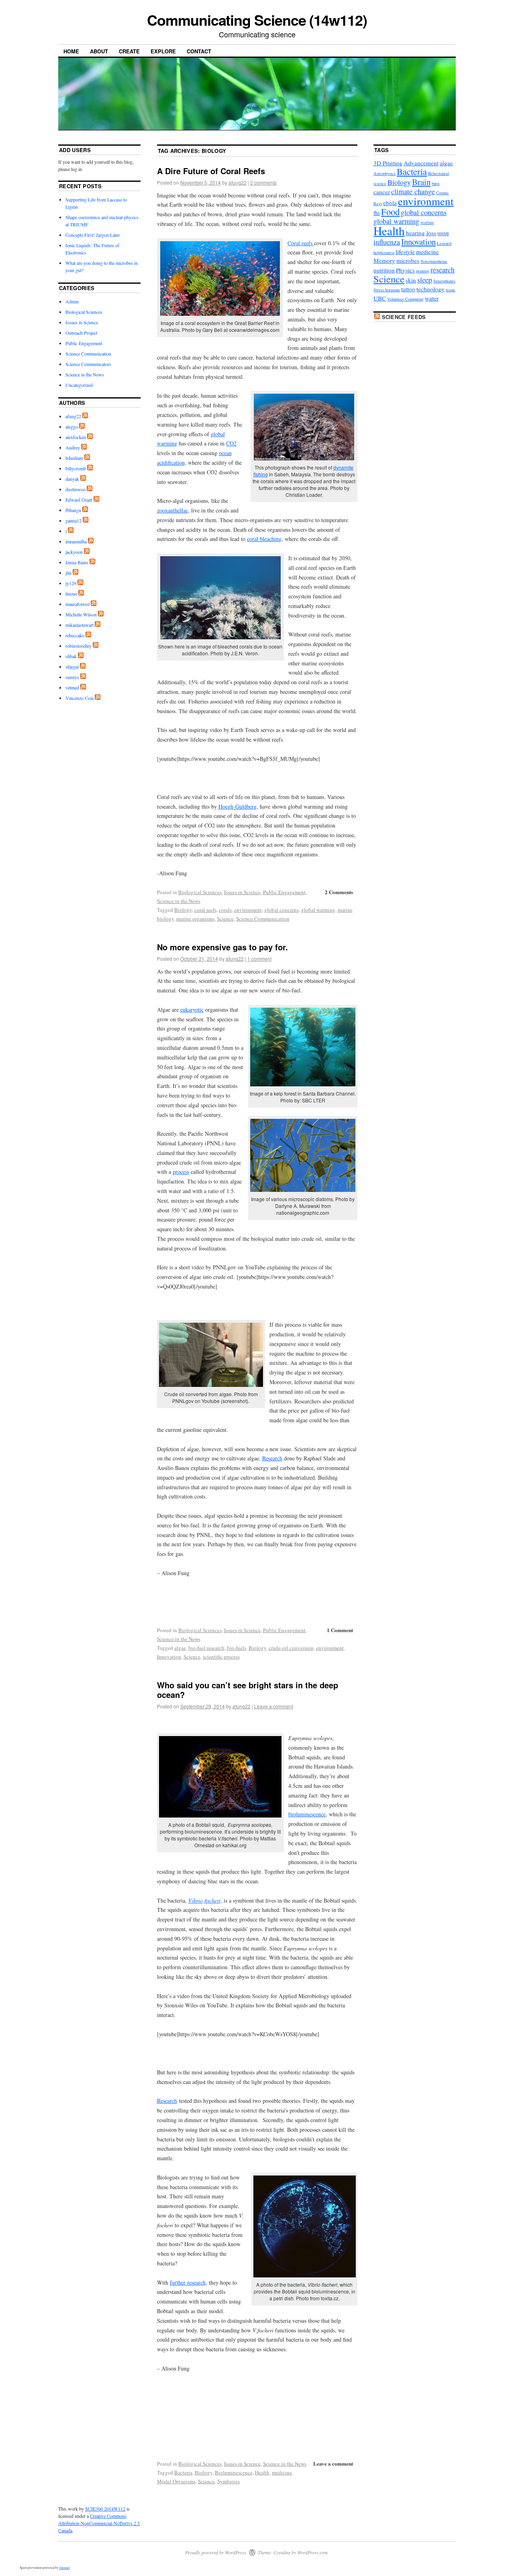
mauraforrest (78, 604)
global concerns (281, 910)
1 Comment (340, 1630)
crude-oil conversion (291, 1648)
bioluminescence (307, 1814)
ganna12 (73, 520)
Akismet (64, 2568)
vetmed (72, 687)
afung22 (238, 182)
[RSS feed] (85, 416)
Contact (199, 51)
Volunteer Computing (405, 299)
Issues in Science (242, 892)
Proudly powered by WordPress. (216, 2552)
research (443, 270)
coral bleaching (264, 539)
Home (71, 51)
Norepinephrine (434, 261)
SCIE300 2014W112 (105, 2509)
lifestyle (405, 252)
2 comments (263, 182)
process (181, 1172)
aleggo (72, 427)
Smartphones (444, 281)
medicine (282, 2472)
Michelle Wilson (81, 614)
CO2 (231, 443)
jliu (68, 573)
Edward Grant (79, 500)
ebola (390, 203)
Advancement (421, 163)
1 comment (259, 959)
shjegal (72, 667)
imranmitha (76, 541)
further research (188, 2282)
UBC (380, 298)
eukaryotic (192, 1009)
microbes (408, 260)
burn (435, 183)
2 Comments (339, 892)
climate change (413, 191)
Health (262, 2472)
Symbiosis (228, 2481)
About (99, 51)
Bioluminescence (234, 2472)
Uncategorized (79, 385)
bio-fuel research (206, 1648)
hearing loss (421, 233)
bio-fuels (237, 1648)
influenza (387, 242)
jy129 (71, 583)
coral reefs (205, 910)
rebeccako (75, 635)
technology (430, 289)
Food (390, 211)
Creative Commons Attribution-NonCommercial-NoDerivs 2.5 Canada (99, 2523)
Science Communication (263, 919)
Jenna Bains (77, 562)
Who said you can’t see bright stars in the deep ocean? (248, 1690)
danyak (72, 479)
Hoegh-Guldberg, (238, 806)
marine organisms (195, 919)
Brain (421, 182)
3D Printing (388, 163)
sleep (425, 280)
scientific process (221, 1657)
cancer (382, 192)
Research (272, 1458)
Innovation (169, 1657)
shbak (71, 656)
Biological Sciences (200, 892)
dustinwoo (75, 489)
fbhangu (73, 510)
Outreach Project (81, 333)
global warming (318, 910)
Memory (384, 260)
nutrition (384, 270)
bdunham (74, 458)
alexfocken (76, 437)
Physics (405, 270)
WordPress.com (312, 2552)
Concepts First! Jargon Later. (93, 235)
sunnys (72, 677)
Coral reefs (301, 243)
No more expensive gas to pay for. (222, 947)
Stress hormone (387, 290)
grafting (427, 222)
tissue (451, 290)
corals (225, 910)
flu (377, 213)
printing (423, 271)
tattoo (408, 289)
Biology (183, 910)
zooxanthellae (172, 510)
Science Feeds (404, 317)
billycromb (76, 468)
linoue (71, 594)
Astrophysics (384, 173)
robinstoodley (79, 646)
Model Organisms (176, 2481)
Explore (163, 51)
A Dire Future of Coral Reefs (211, 171)
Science (225, 919)
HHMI (443, 234)
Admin (72, 301)
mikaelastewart (80, 625)
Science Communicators (88, 364)
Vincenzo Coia (80, 698)
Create (129, 51)
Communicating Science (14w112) (257, 20)
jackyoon (74, 552)
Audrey (73, 447)
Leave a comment (274, 1706)
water (432, 298)
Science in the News (179, 901)
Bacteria (183, 2472)
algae (180, 1648)
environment (248, 910)
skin (411, 280)
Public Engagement (284, 892)
